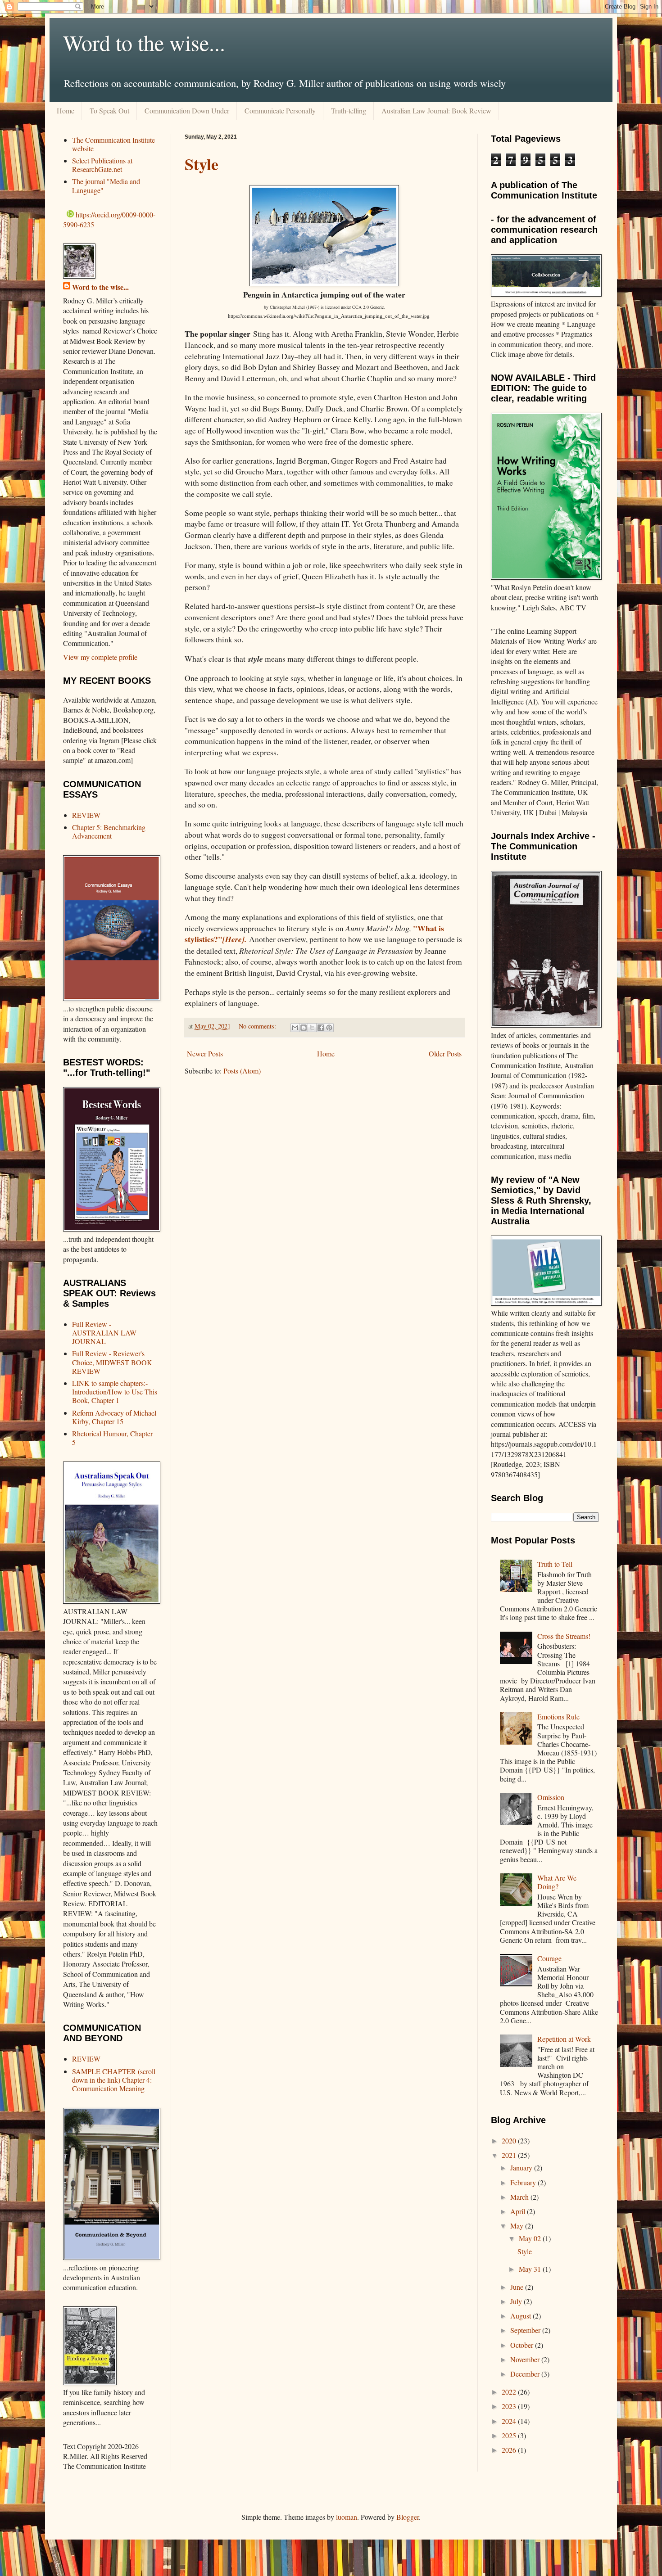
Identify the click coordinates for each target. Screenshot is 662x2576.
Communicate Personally (280, 111)
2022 (510, 2392)
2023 (510, 2406)
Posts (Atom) (242, 1071)
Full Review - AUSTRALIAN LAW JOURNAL (104, 1333)
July (517, 2301)
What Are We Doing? (557, 1882)
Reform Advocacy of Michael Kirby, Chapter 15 (114, 1417)
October (523, 2345)
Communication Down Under (187, 111)
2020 (510, 2141)
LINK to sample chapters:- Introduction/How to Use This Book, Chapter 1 (115, 1392)
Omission (551, 1797)
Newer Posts (205, 1053)
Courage (549, 1958)
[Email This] (295, 1028)
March (520, 2197)
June (518, 2287)
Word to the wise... (144, 42)
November (526, 2359)
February (524, 2182)
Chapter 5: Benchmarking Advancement (109, 831)
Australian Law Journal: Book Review (436, 111)
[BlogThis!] (304, 1028)
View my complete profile (100, 657)
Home (66, 111)
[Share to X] (312, 1028)
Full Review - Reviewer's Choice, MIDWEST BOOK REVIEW (112, 1362)
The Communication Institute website (113, 144)
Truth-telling (349, 111)
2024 (510, 2421)
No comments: (258, 1026)
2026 (510, 2450)
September (526, 2330)
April (519, 2211)
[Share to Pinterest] (329, 1028)
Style (202, 164)
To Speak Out (109, 111)
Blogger (408, 2517)
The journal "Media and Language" (106, 185)
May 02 (531, 2238)
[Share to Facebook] (321, 1028)
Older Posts (445, 1053)
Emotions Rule (558, 1717)
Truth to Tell (555, 1564)
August (521, 2316)
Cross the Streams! (564, 1636)
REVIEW (86, 815)
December (526, 2374)
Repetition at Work (564, 2039)
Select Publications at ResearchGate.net (102, 165)
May (518, 2226)
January (522, 2168)
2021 (510, 2155)
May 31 (531, 2269)
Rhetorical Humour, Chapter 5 (112, 1438)
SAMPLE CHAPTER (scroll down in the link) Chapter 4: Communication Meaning (114, 2080)
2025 (510, 2435)
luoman (347, 2517)
